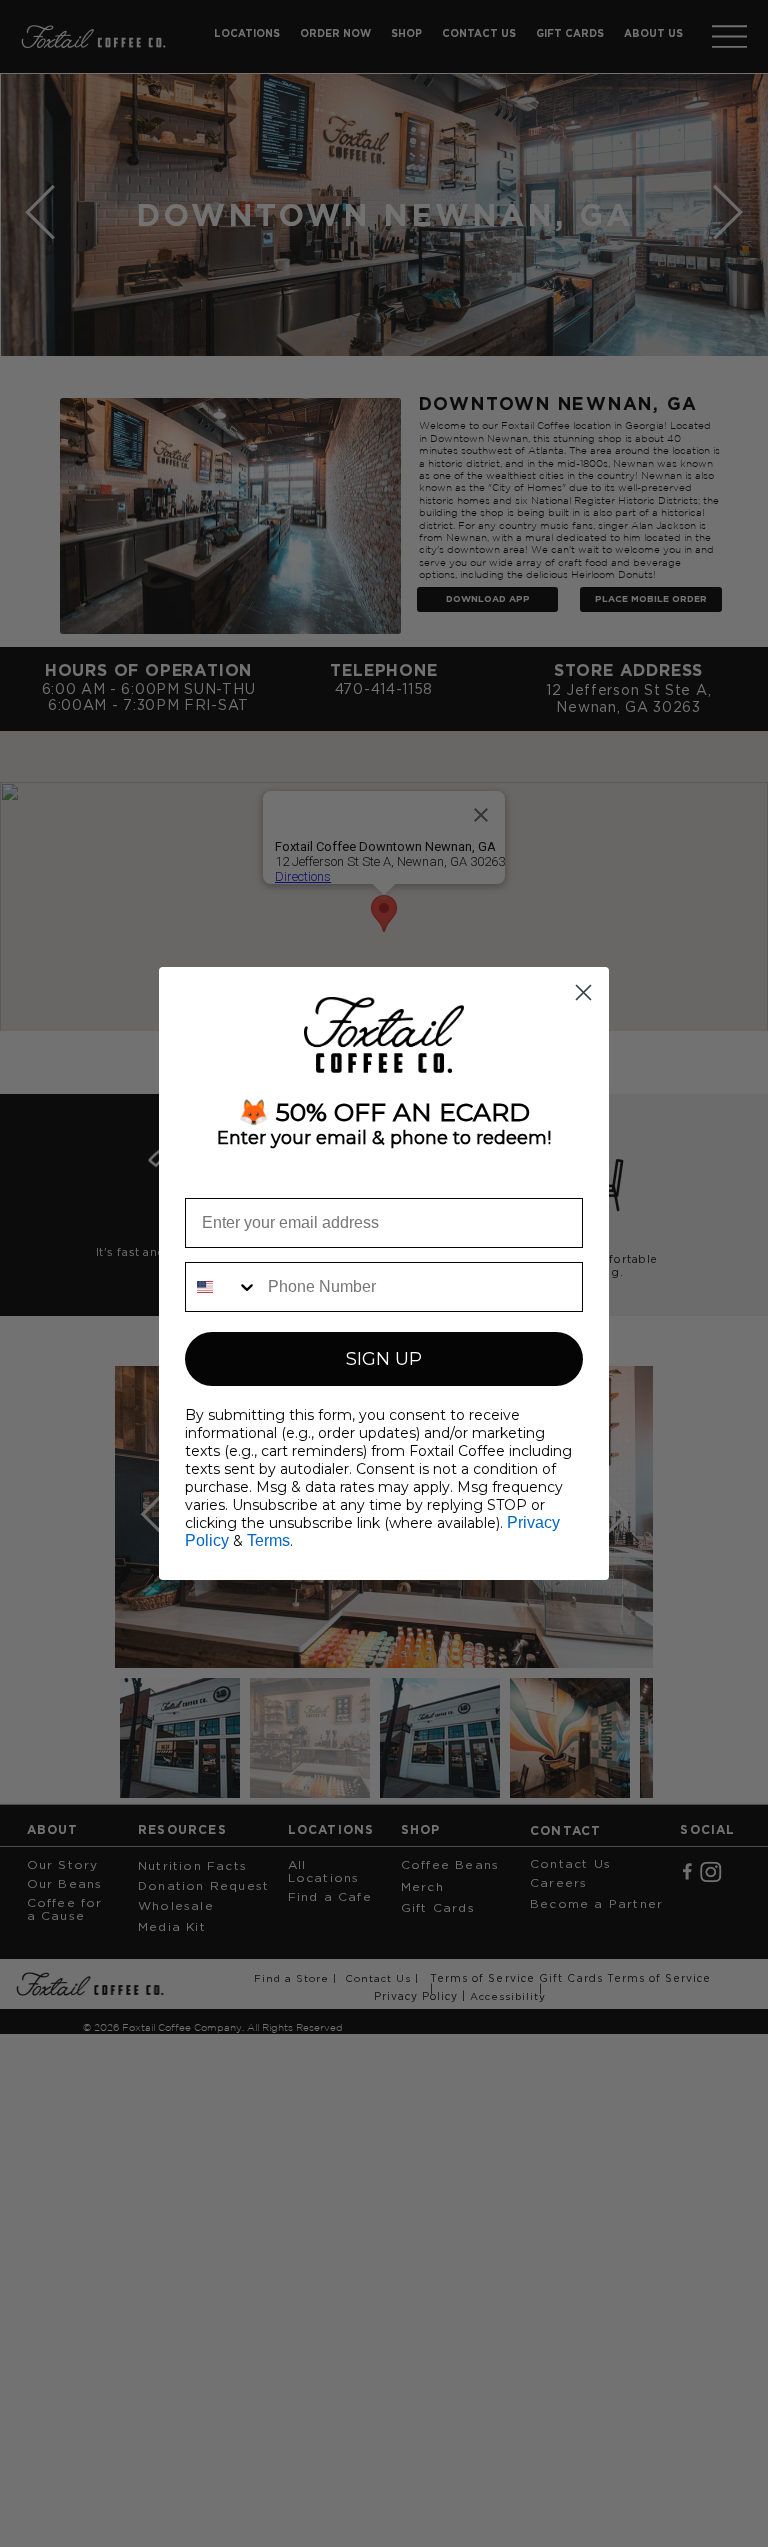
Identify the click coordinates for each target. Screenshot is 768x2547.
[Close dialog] (583, 992)
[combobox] (222, 1287)
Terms (268, 1540)
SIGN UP (384, 1359)
